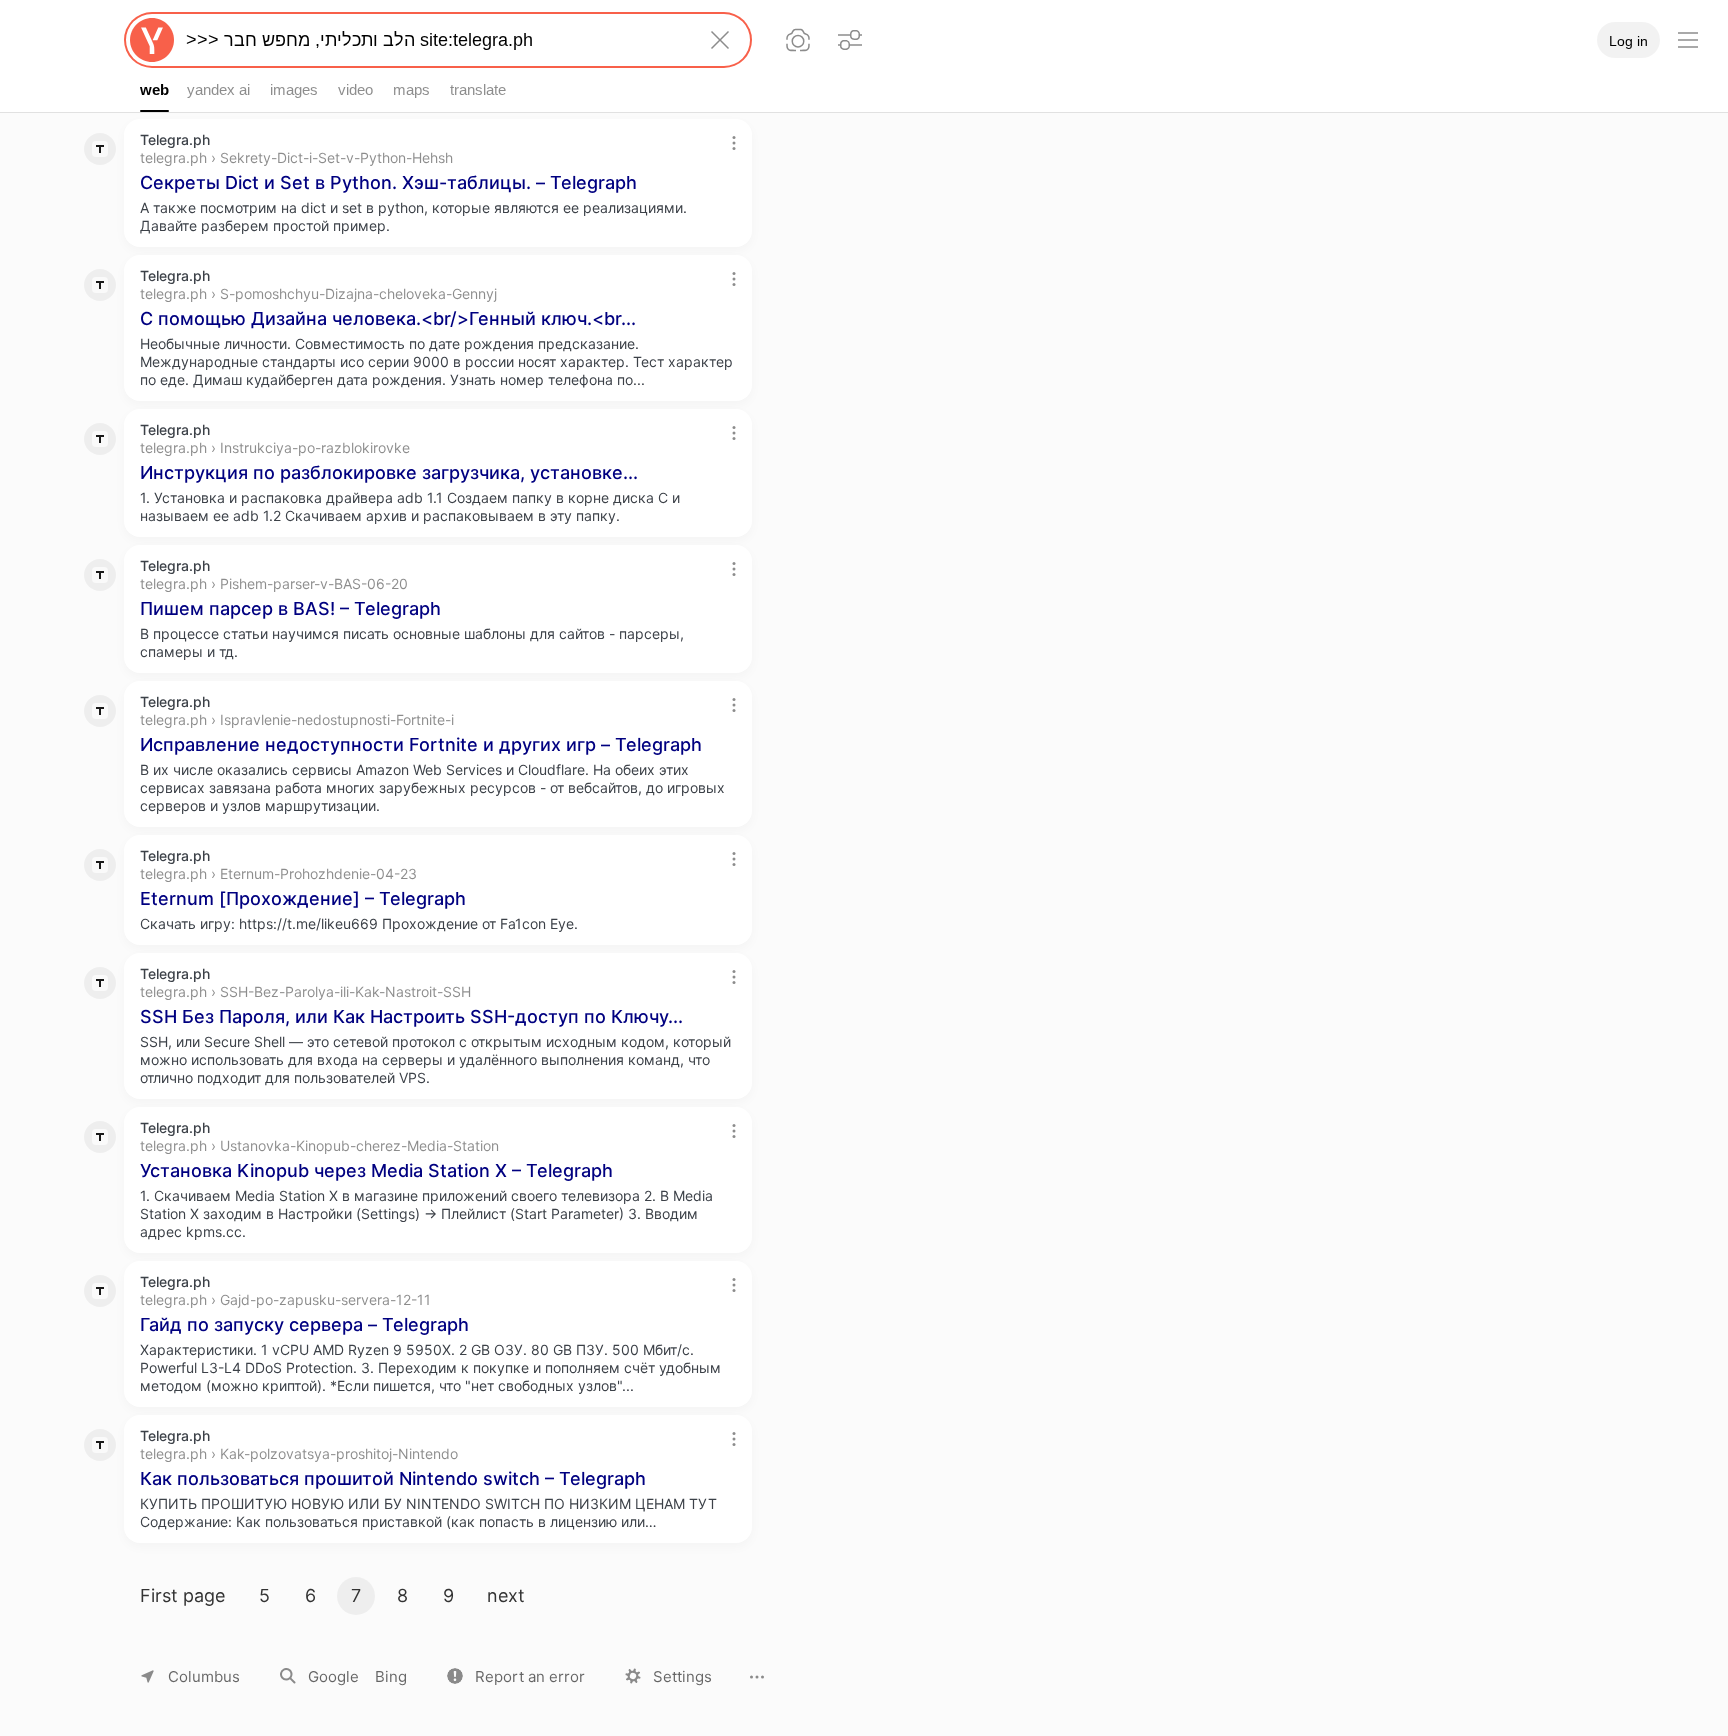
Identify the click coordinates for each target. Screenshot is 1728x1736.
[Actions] (734, 143)
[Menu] (1688, 40)
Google (333, 1676)
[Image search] (798, 40)
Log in (1628, 41)
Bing (391, 1676)
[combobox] (434, 40)
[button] (516, 1676)
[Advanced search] (850, 40)
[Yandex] (152, 40)
